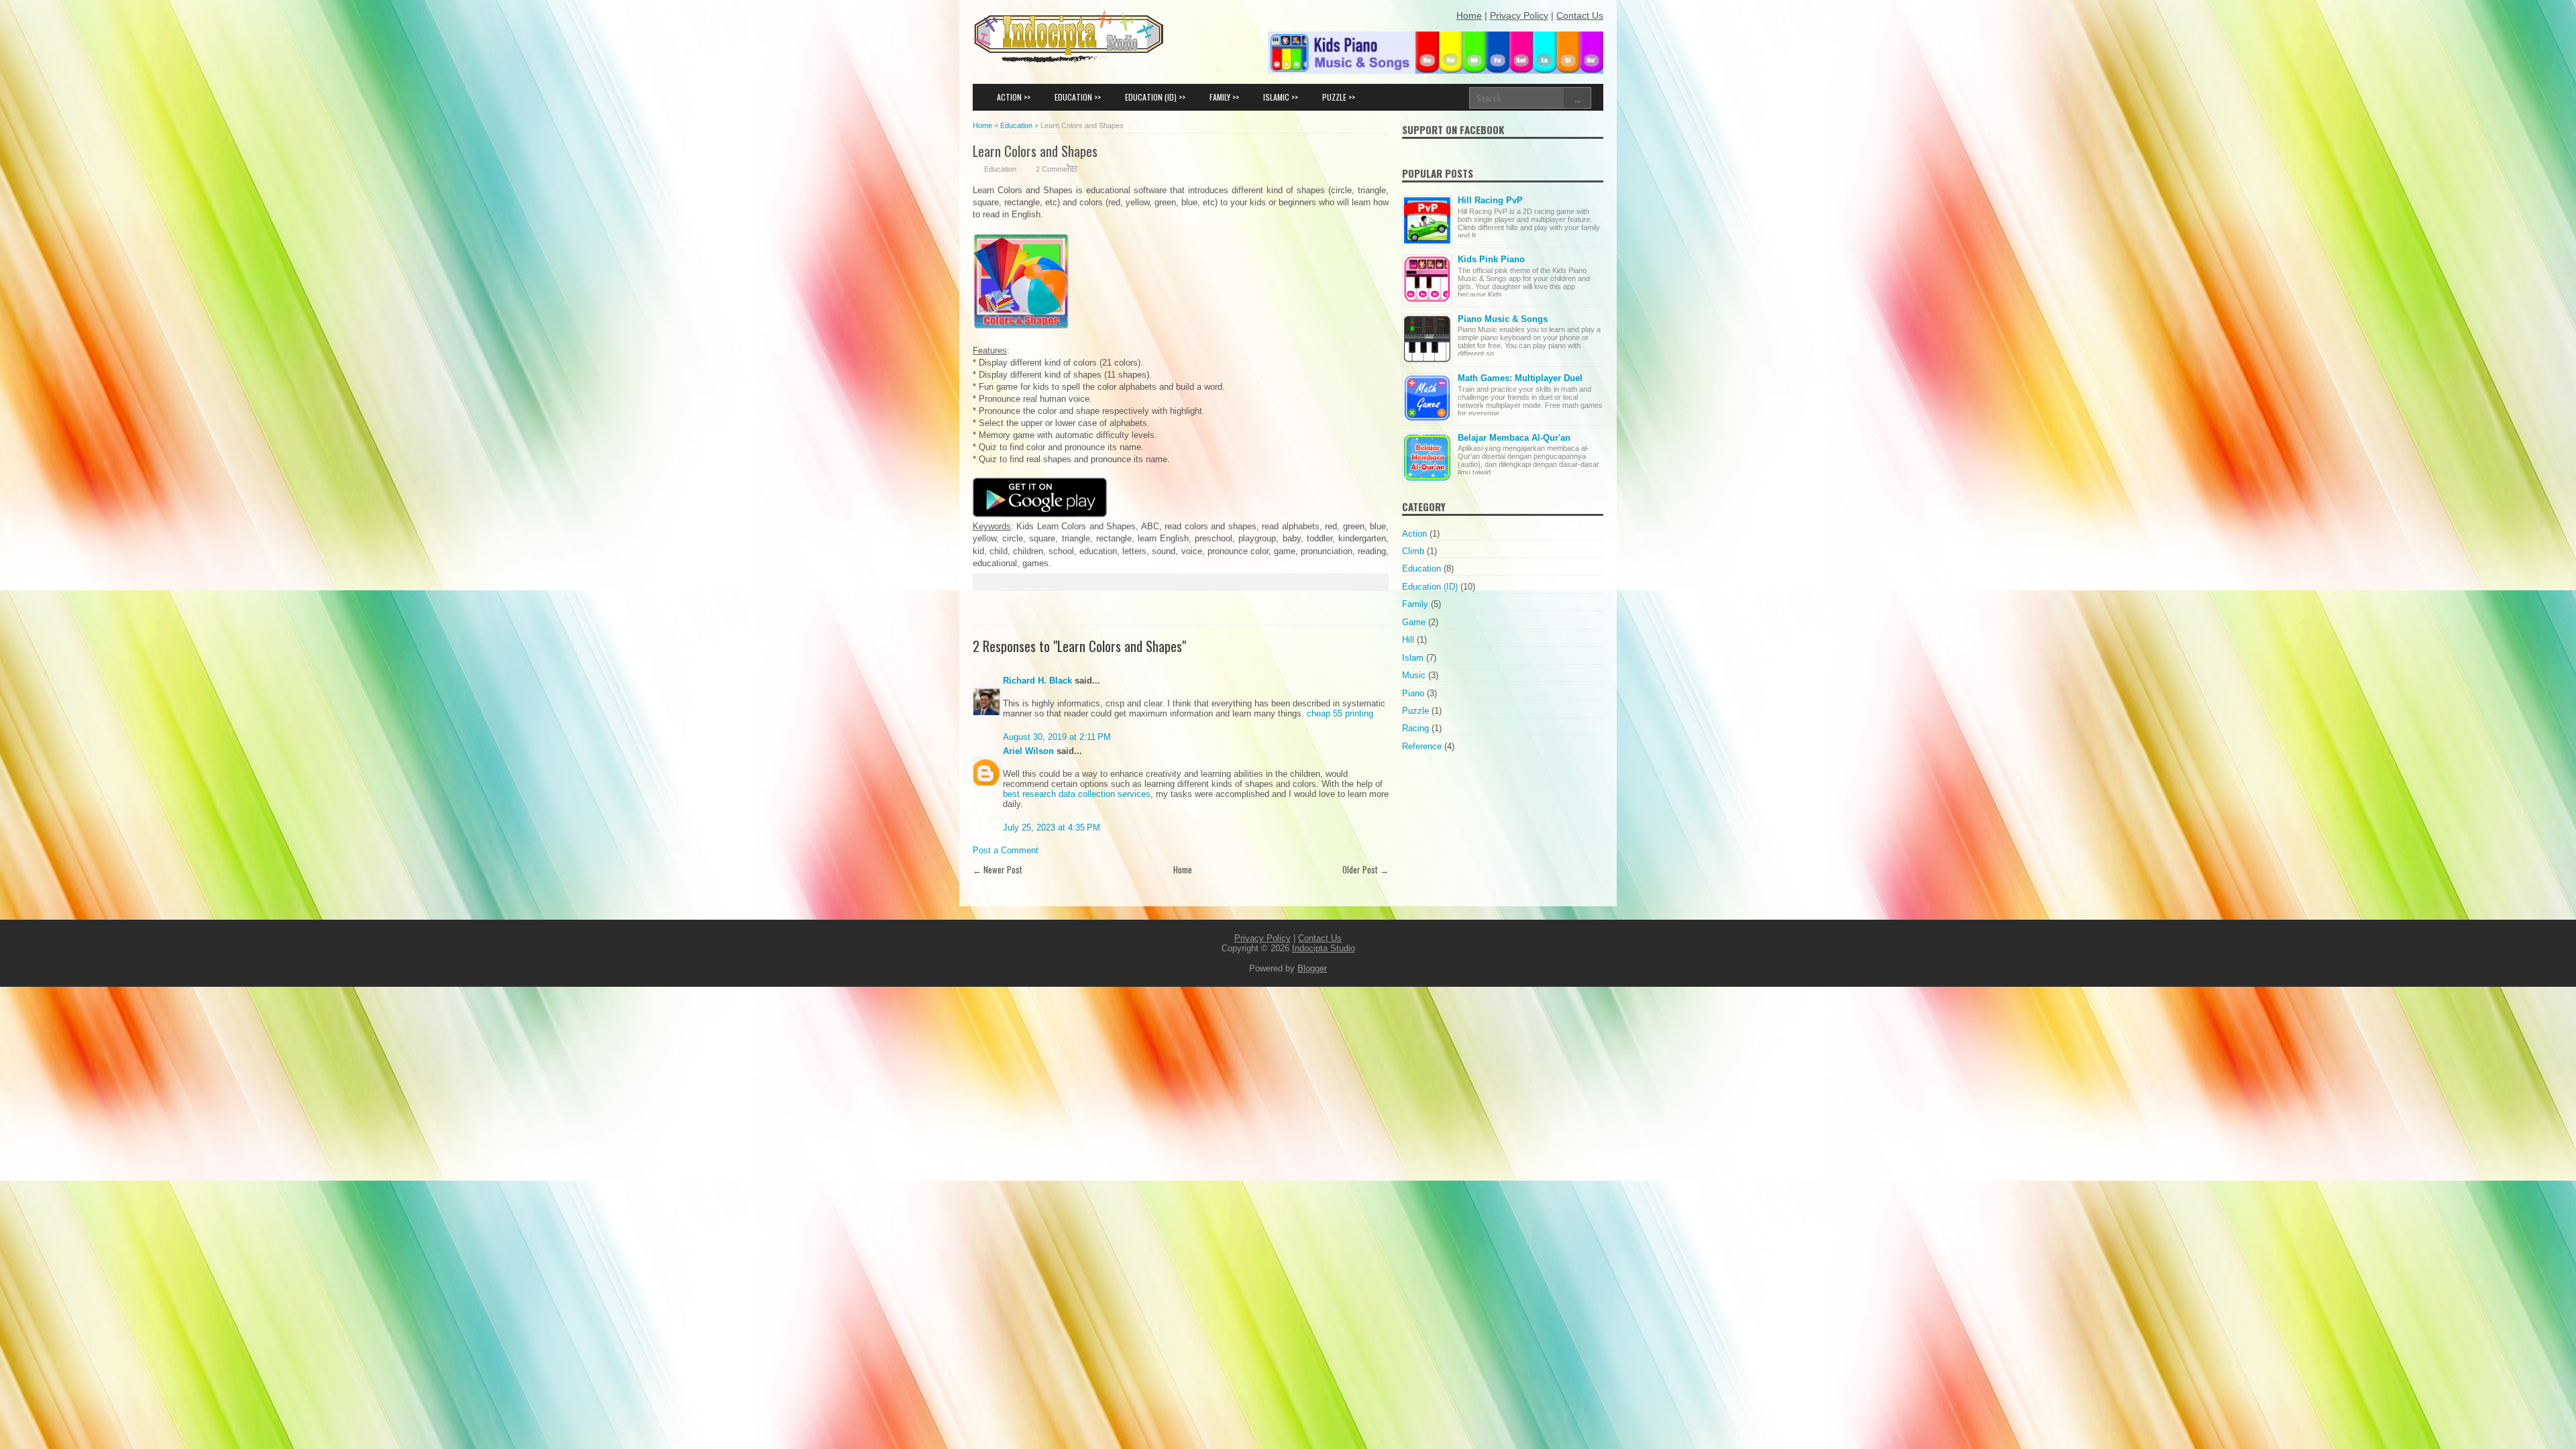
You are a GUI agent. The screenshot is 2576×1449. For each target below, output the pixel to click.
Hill (1408, 640)
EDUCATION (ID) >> (1155, 97)
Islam (1413, 658)
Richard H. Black (1037, 681)
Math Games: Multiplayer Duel (1520, 378)
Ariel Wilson (1028, 751)
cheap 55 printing (1340, 713)
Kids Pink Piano (1491, 259)
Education (1000, 169)
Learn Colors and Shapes (1035, 151)
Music (1414, 675)
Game (1414, 622)
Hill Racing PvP (1490, 200)
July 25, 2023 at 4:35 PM (1052, 827)
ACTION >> (1014, 97)
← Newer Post (998, 869)
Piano (1413, 693)
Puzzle (1415, 711)
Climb (1413, 551)
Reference (1422, 746)
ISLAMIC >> (1281, 97)
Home (1183, 869)
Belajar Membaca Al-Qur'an (1514, 438)
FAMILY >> (1224, 97)
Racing (1415, 728)
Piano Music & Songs (1503, 319)
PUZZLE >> (1339, 97)
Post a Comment (1006, 850)
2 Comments (1057, 169)
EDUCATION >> (1078, 97)
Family (1415, 604)
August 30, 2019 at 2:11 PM (1057, 737)
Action (1414, 534)
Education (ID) (1430, 587)
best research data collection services (1077, 794)
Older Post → (1365, 869)
